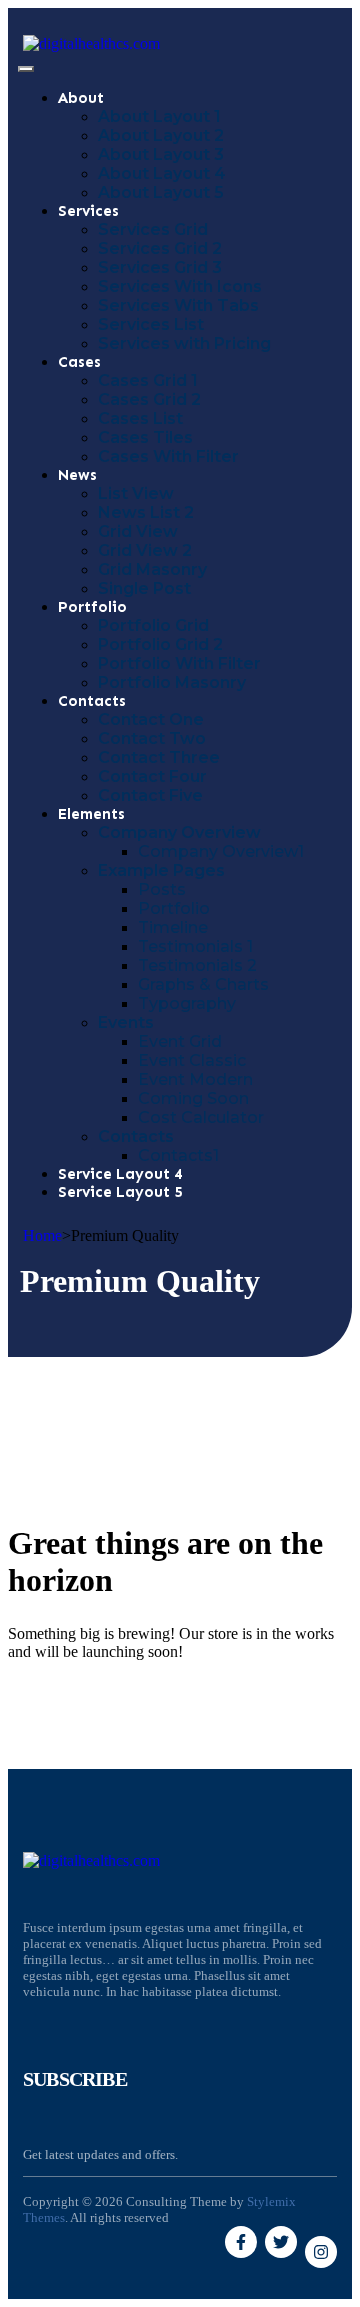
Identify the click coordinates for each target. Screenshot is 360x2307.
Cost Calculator (201, 1117)
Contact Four (152, 776)
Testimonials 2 (197, 965)
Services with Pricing (184, 343)
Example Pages (161, 870)
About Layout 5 (161, 192)
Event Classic (192, 1060)
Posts (162, 889)
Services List (151, 324)
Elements (91, 814)
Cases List (140, 418)
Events (126, 1022)
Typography (187, 1003)
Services (88, 211)
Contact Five (150, 795)
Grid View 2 (145, 550)
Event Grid (180, 1041)
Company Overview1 (221, 851)
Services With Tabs (178, 305)
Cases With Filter (168, 456)
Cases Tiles (145, 437)
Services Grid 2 (160, 248)
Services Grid (153, 229)
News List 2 (146, 512)
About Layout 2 (161, 135)
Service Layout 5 (120, 1192)
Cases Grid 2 (149, 399)
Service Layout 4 (120, 1174)
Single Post (144, 588)
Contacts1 (178, 1155)
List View (136, 493)
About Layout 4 (162, 173)
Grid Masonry (152, 569)
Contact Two (152, 738)
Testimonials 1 (195, 946)
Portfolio (92, 607)
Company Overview (179, 832)
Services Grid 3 (160, 267)
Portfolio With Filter (179, 663)
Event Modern (195, 1079)
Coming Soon (193, 1098)
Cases (79, 362)
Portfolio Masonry (172, 682)
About (81, 98)
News (77, 475)
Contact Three (159, 757)
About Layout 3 (161, 154)
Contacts (92, 701)
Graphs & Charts (203, 984)
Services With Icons (180, 286)
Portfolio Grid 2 (160, 644)
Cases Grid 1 (148, 380)
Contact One (151, 719)
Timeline (173, 927)
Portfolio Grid (153, 625)
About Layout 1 (159, 116)
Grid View (138, 531)
